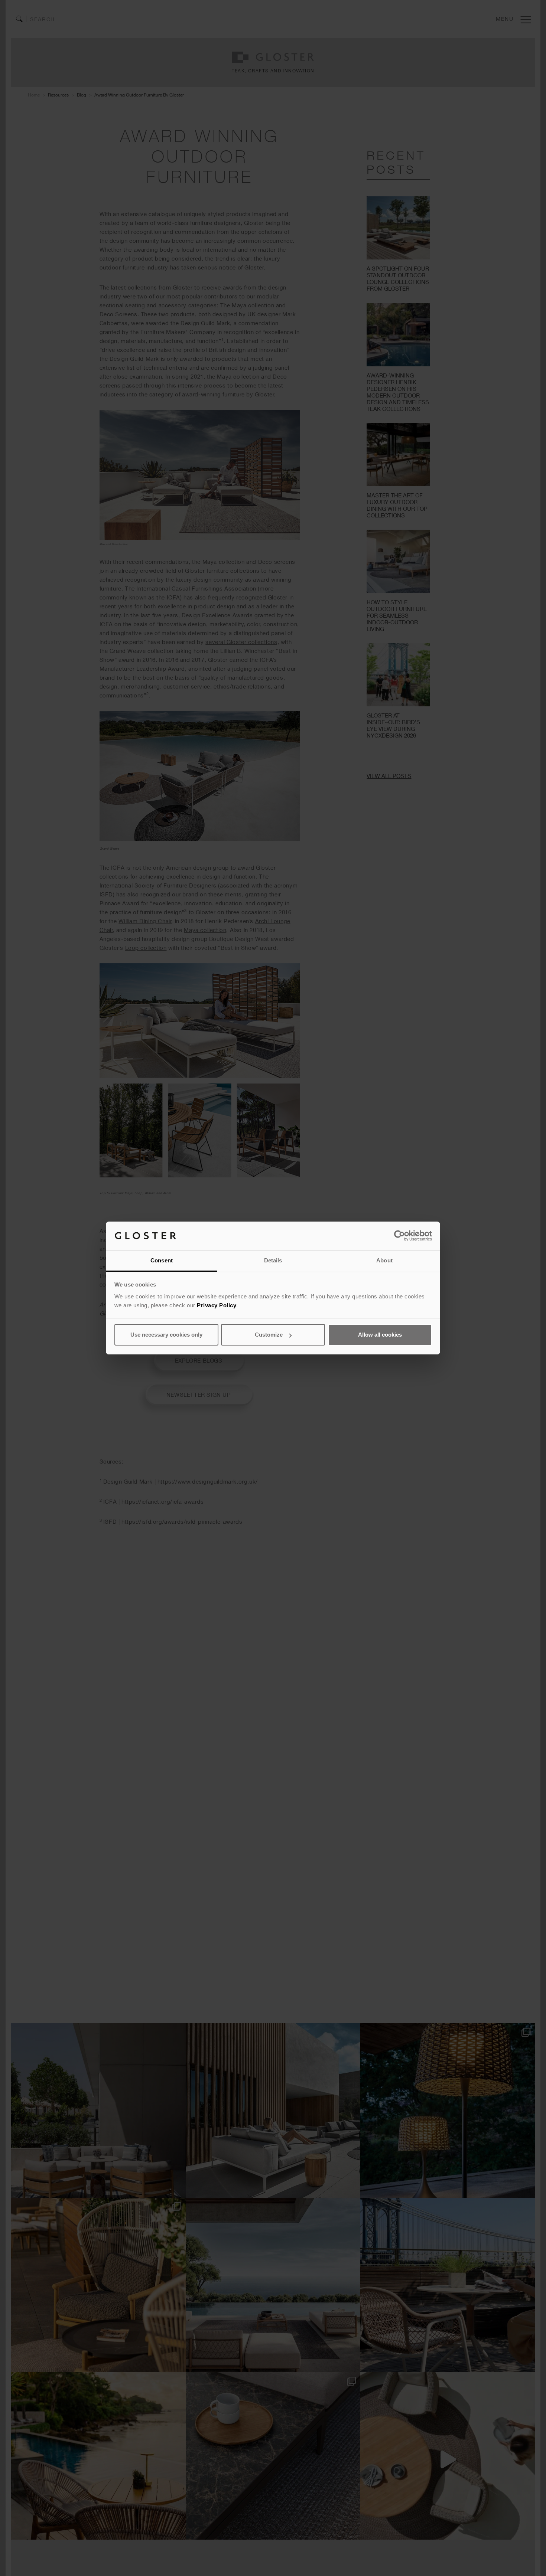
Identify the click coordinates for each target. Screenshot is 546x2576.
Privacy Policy (217, 1305)
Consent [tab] (162, 1260)
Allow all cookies (380, 1335)
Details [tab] (273, 1260)
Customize (269, 1335)
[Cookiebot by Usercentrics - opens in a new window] (399, 1236)
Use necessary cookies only (166, 1335)
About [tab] (384, 1260)
